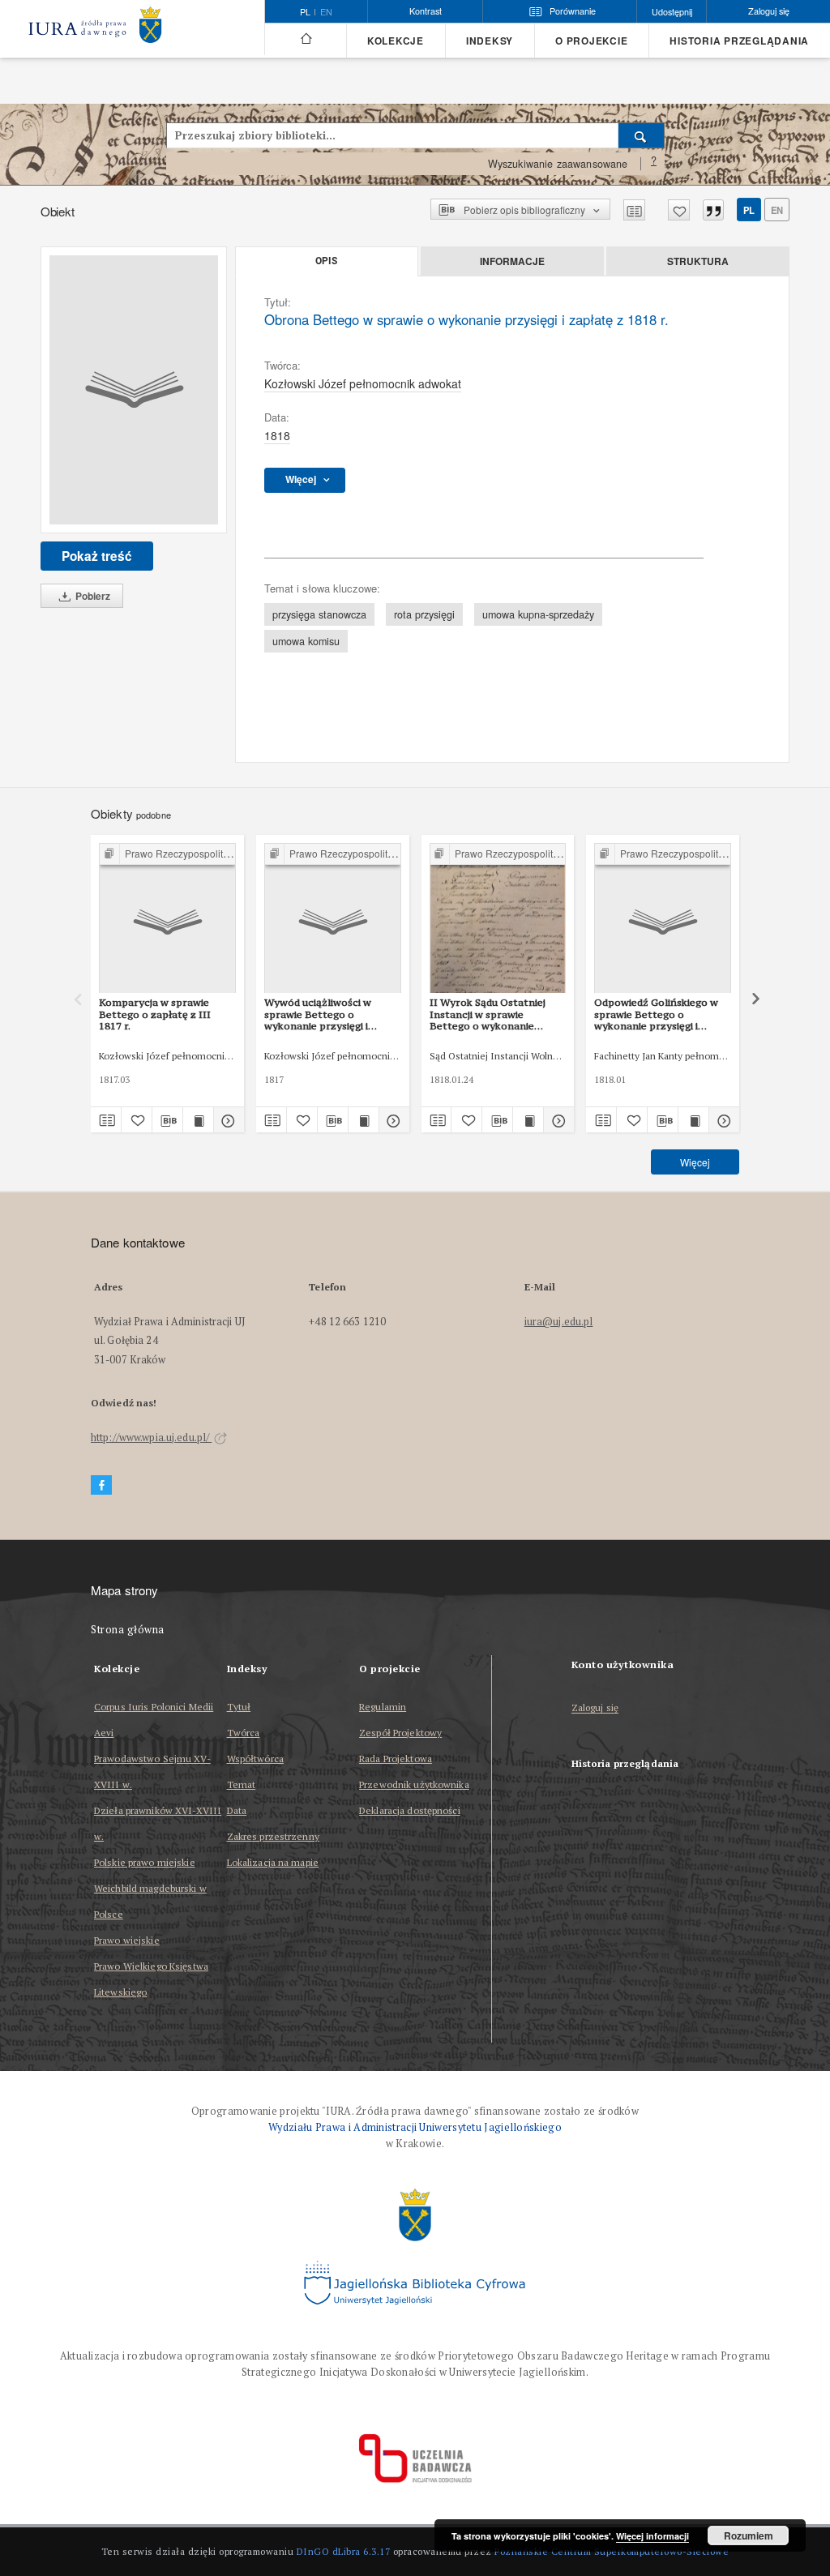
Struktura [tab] (698, 261)
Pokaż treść (97, 556)
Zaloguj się (595, 1708)
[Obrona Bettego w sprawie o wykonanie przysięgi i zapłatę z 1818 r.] (134, 390)
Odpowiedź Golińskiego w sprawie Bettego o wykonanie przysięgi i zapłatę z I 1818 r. (656, 1014)
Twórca (244, 1733)
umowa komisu (306, 641)
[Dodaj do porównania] (634, 210)
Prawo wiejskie (127, 1940)
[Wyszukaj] (642, 135)
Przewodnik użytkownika (414, 1784)
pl (749, 210)
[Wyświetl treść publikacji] (198, 1120)
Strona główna (128, 1630)
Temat (242, 1784)
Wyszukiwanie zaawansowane (558, 164)
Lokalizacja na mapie (273, 1862)
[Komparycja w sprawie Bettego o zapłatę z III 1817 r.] (167, 919)
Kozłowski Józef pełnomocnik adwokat (363, 383)
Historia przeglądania (739, 41)
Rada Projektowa (396, 1759)
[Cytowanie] (713, 210)
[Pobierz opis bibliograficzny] (167, 1120)
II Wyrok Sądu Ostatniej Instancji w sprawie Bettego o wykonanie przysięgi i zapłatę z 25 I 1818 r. (488, 1014)
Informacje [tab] (512, 261)
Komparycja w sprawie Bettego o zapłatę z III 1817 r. (155, 1014)
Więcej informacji (652, 2536)
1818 (277, 435)
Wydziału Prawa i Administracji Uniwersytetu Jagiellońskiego (415, 2127)
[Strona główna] (305, 39)
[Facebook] (101, 1485)
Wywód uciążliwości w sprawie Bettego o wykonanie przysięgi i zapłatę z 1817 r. (318, 1014)
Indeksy (490, 41)
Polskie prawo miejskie (145, 1862)
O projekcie (591, 41)
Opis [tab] (326, 261)
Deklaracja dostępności (410, 1810)
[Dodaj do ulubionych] (679, 210)
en (326, 12)
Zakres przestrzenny (273, 1836)
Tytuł (239, 1707)
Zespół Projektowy (400, 1733)
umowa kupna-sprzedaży (538, 614)
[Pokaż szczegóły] (227, 1120)
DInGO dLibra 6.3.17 (344, 2551)
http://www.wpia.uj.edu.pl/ (151, 1438)
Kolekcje (396, 41)
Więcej (695, 1162)
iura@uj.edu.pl (559, 1322)
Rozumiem (749, 2535)
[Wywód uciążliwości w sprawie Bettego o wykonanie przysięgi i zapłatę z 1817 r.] (333, 919)
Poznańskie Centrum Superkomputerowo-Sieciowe (612, 2551)
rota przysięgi (424, 614)
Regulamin (383, 1707)
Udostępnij (672, 12)
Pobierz (92, 596)
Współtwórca (255, 1759)
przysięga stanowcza (319, 614)
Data (237, 1810)
